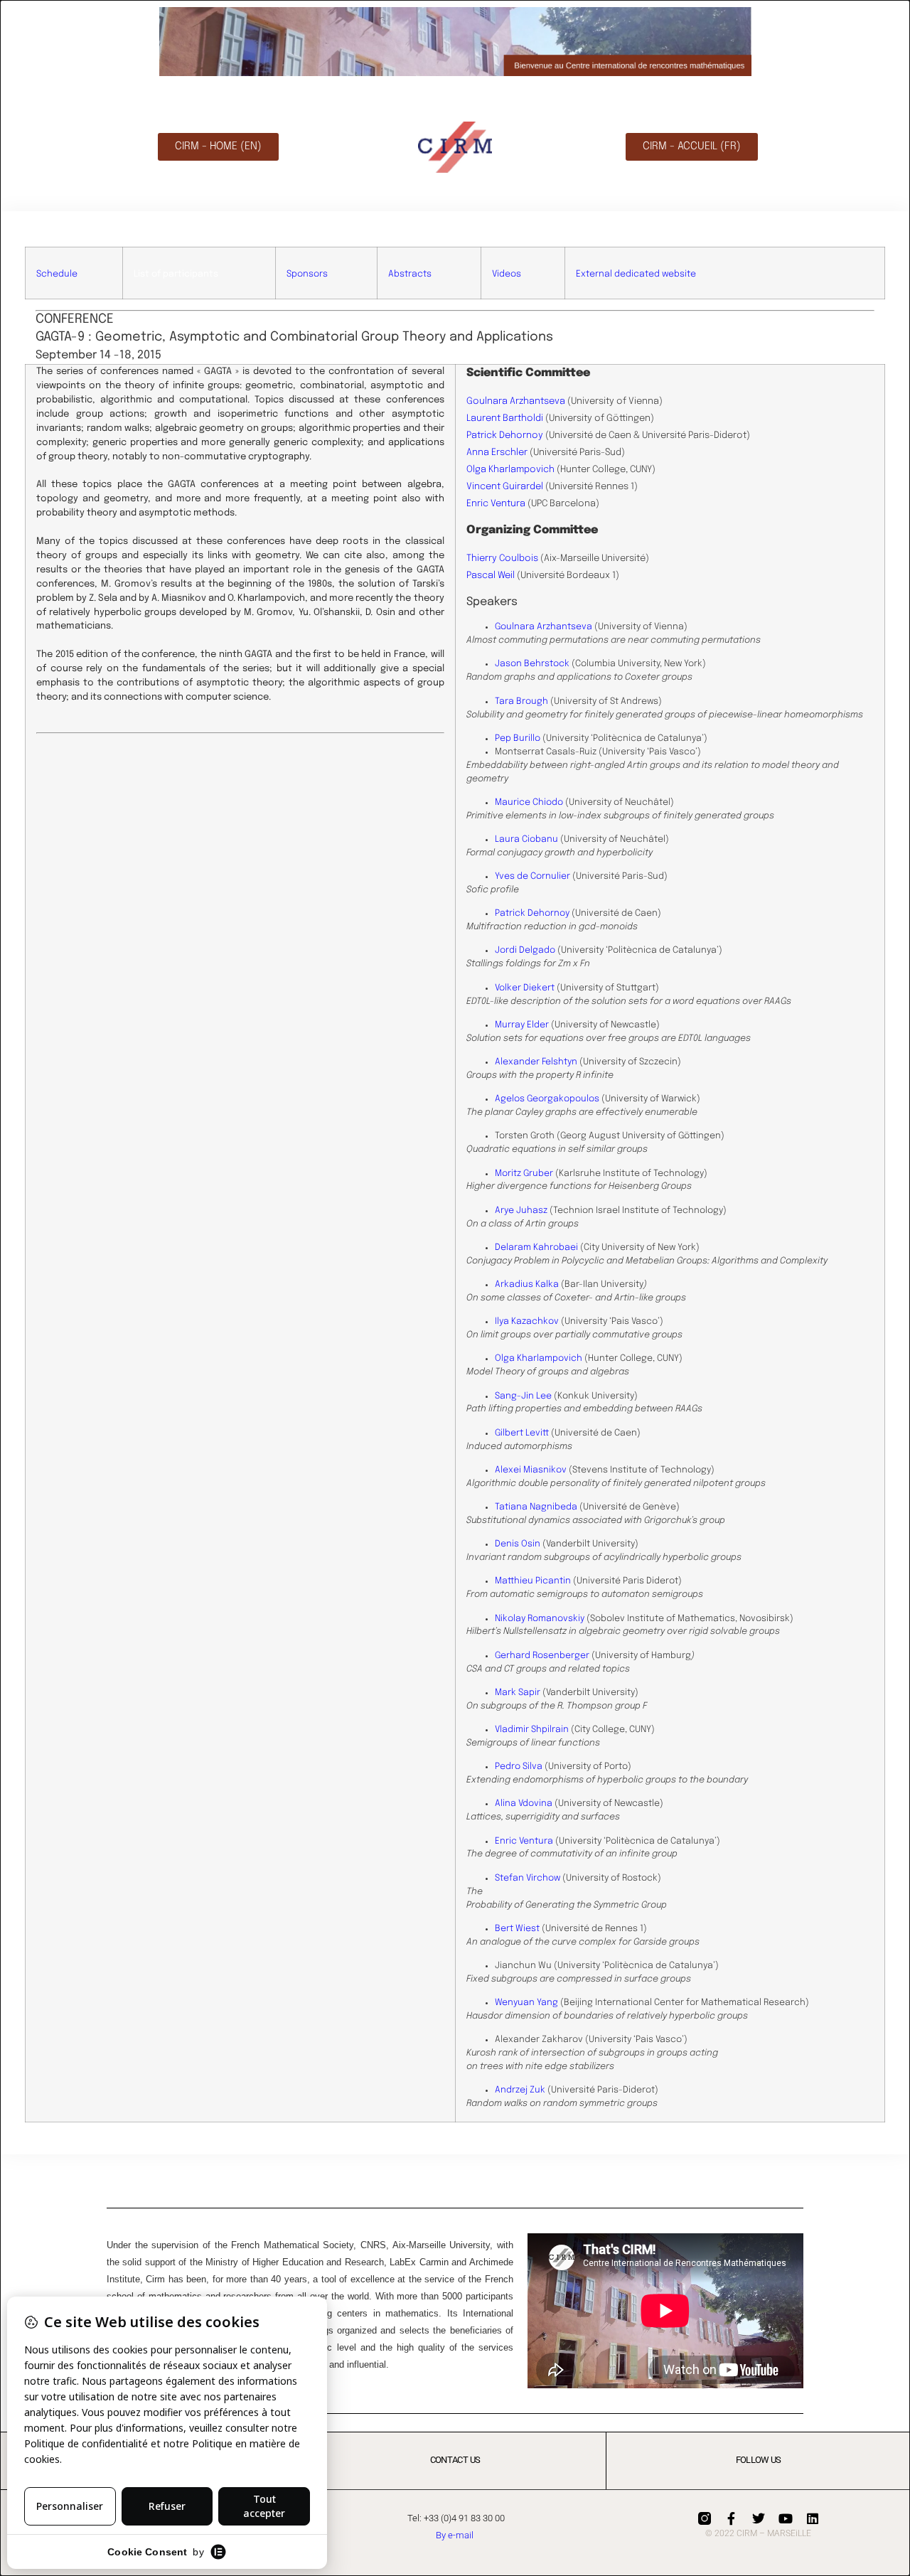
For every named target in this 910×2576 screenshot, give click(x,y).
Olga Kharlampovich (510, 470)
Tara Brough (521, 701)
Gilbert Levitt (522, 1433)
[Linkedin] (813, 2518)
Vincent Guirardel (505, 487)
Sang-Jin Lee (523, 1396)
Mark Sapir (518, 1693)
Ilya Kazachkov (527, 1321)
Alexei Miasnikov (531, 1470)
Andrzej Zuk (520, 2090)
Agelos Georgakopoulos (547, 1099)
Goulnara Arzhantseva (516, 401)
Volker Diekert (525, 988)
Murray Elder (522, 1025)
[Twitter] (759, 2518)
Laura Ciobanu (526, 839)
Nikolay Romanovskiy (540, 1619)
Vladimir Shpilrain (532, 1730)
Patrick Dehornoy (505, 435)
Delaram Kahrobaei (536, 1247)
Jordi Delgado (525, 950)
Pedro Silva (519, 1767)
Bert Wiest (517, 1929)
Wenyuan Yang (526, 2003)
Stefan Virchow (528, 1878)
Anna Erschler (497, 453)
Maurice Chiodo (529, 802)
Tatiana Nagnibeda (536, 1507)
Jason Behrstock (532, 664)
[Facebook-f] (732, 2518)
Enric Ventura (496, 504)
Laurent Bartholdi (505, 418)
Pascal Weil (491, 576)
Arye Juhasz (521, 1210)
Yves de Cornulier (532, 876)
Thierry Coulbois (502, 559)
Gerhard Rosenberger (542, 1656)
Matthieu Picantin (533, 1581)
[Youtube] (786, 2518)
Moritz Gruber (524, 1174)
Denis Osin (518, 1544)
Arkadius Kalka (527, 1284)
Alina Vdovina (524, 1803)
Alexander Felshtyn (536, 1062)
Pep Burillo (518, 738)
